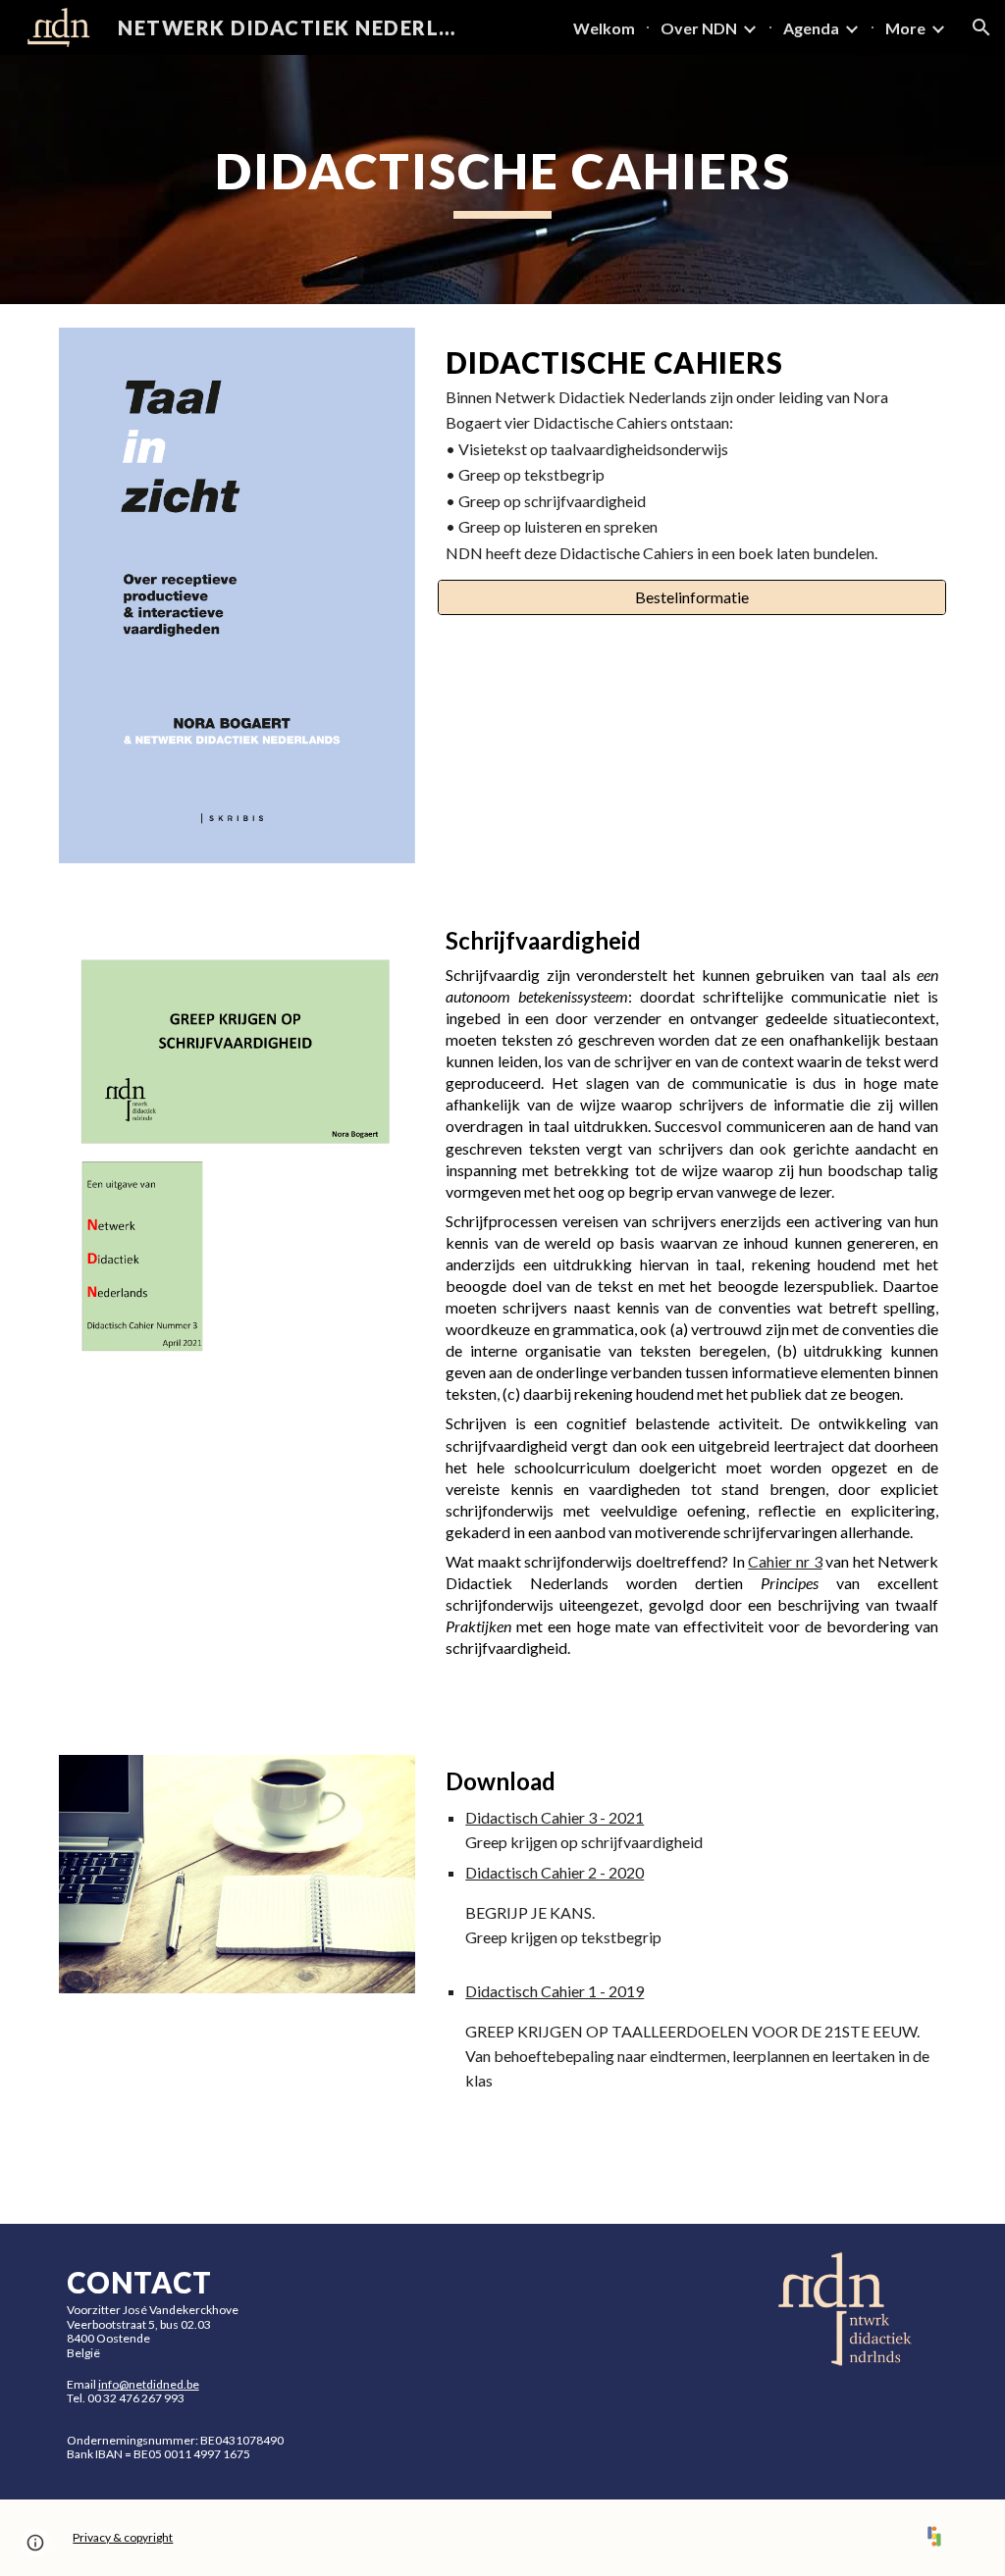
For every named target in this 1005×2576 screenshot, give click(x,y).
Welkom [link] (604, 28)
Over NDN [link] (699, 28)
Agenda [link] (811, 28)
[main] (503, 180)
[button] (981, 27)
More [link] (905, 28)
